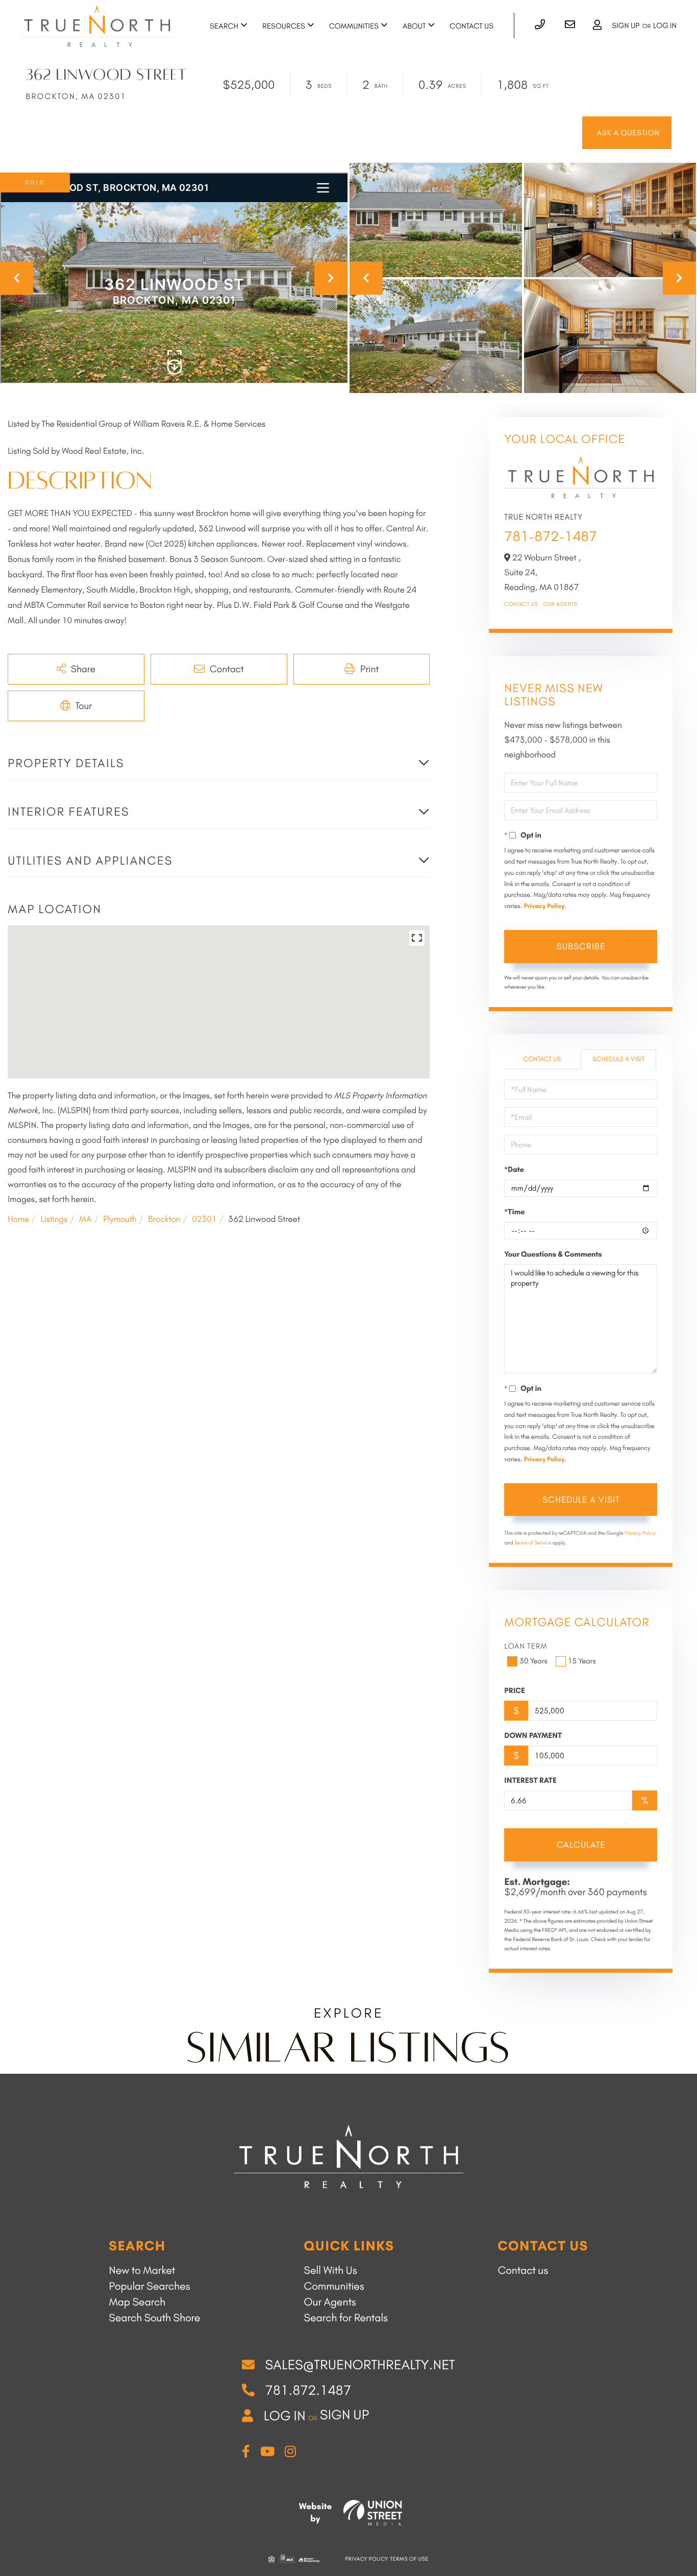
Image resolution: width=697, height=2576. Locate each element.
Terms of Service (533, 1543)
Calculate (581, 1845)
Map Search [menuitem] (137, 2302)
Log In (665, 26)
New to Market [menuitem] (142, 2271)
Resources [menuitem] (284, 26)
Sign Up (626, 26)
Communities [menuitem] (354, 26)
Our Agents (561, 604)
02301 (204, 1219)
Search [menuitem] (224, 26)
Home (18, 1219)
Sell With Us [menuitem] (331, 2271)
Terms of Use (409, 2559)
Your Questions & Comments (553, 1254)
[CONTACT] (627, 133)
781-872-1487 (551, 536)
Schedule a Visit (618, 1059)
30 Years (533, 1661)
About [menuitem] (414, 26)
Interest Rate (530, 1780)
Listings (54, 1219)
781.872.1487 (308, 2390)
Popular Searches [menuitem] (149, 2286)
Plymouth (120, 1219)
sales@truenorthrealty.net (360, 2365)
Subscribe (581, 946)
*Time (514, 1212)
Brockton (164, 1219)
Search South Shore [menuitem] (154, 2318)
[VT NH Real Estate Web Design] (373, 2513)
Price (515, 1690)
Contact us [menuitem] (523, 2271)
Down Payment (533, 1735)
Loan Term (526, 1646)
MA (85, 1219)
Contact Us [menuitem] (471, 26)
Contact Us (521, 604)
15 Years (582, 1661)
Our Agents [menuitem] (330, 2302)
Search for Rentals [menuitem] (346, 2318)
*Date (514, 1169)
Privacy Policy (544, 906)
